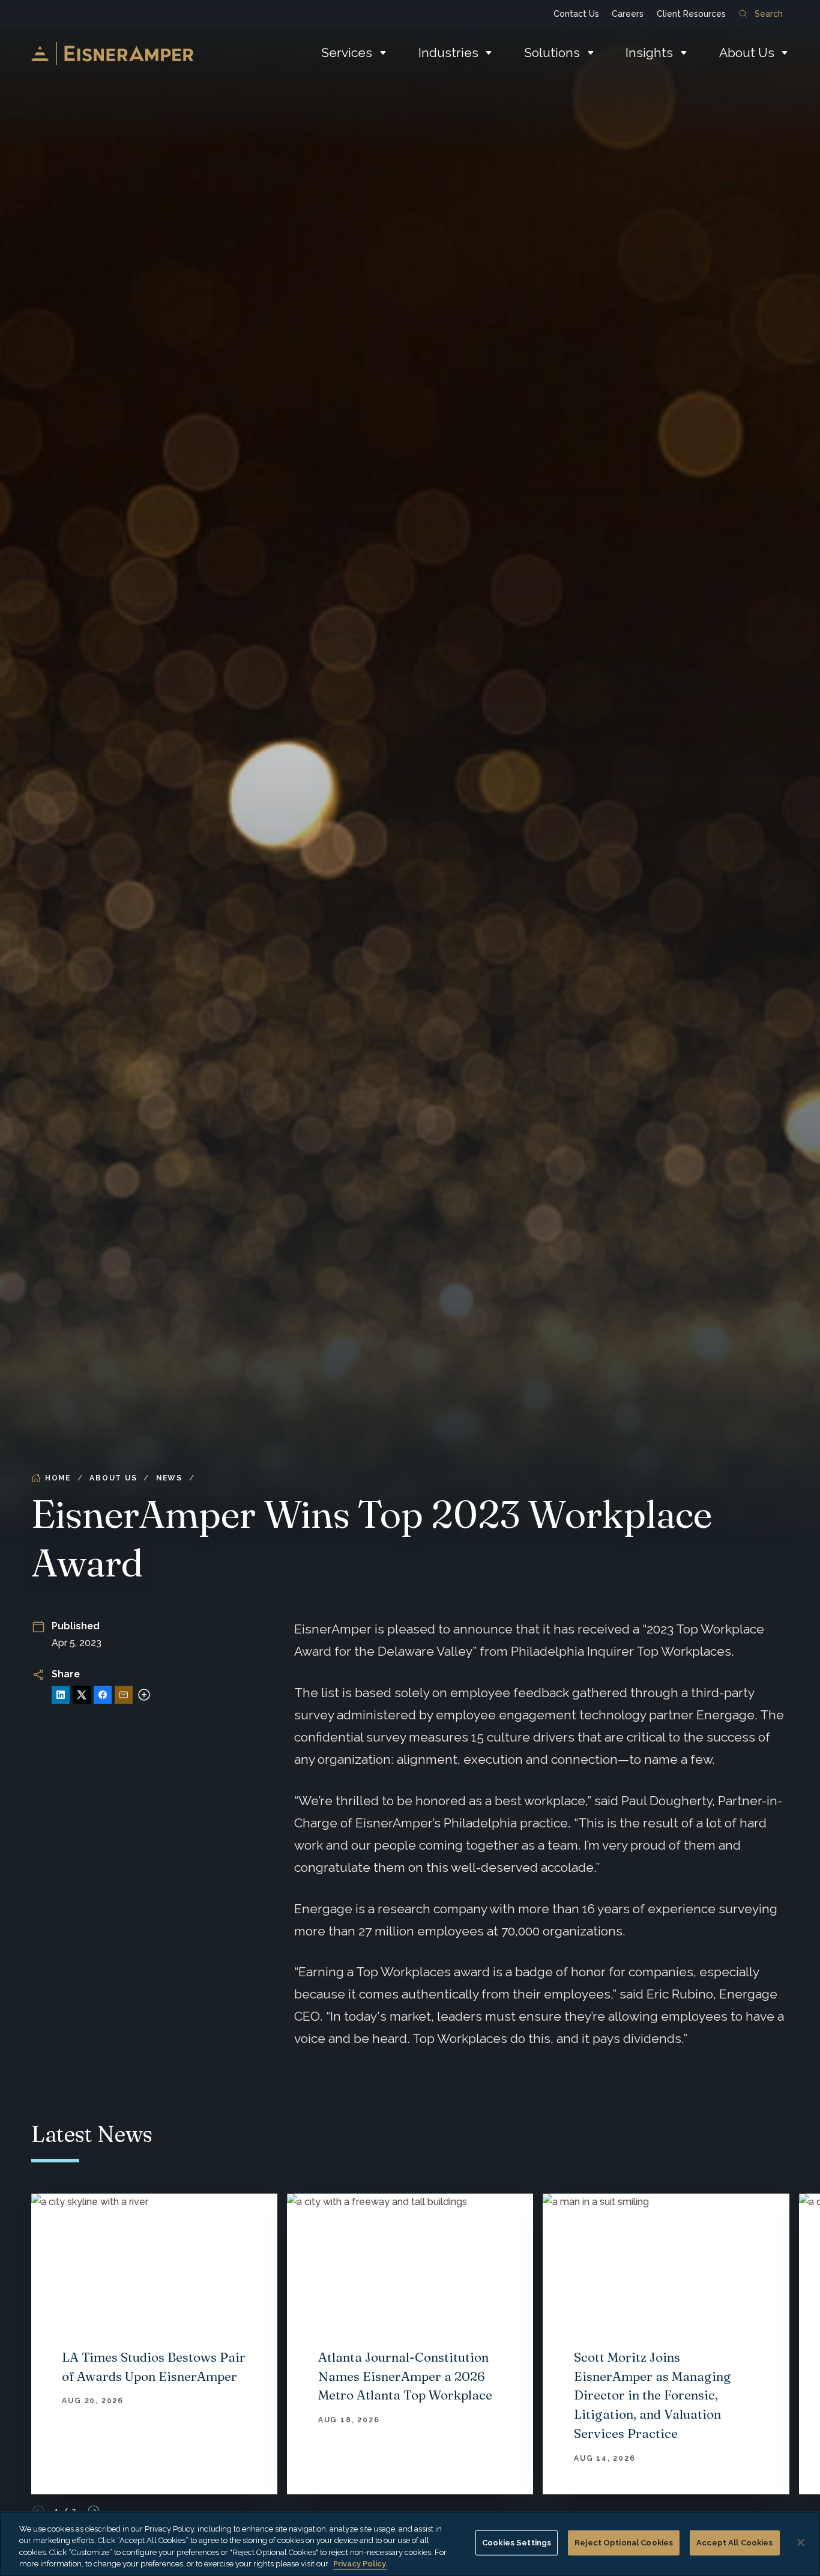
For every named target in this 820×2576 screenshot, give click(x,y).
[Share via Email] (124, 1695)
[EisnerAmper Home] (112, 53)
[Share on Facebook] (103, 1695)
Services (347, 53)
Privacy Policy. (360, 2564)
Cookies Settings (517, 2543)
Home (58, 1478)
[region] (410, 2544)
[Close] (801, 2542)
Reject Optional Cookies (624, 2543)
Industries (448, 53)
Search (769, 14)
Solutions (552, 53)
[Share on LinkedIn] (61, 1695)
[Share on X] (82, 1695)
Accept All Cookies (734, 2543)
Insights (649, 53)
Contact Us (576, 14)
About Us (747, 53)
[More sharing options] (144, 1695)
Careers (628, 14)
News (169, 1478)
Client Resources (691, 14)
